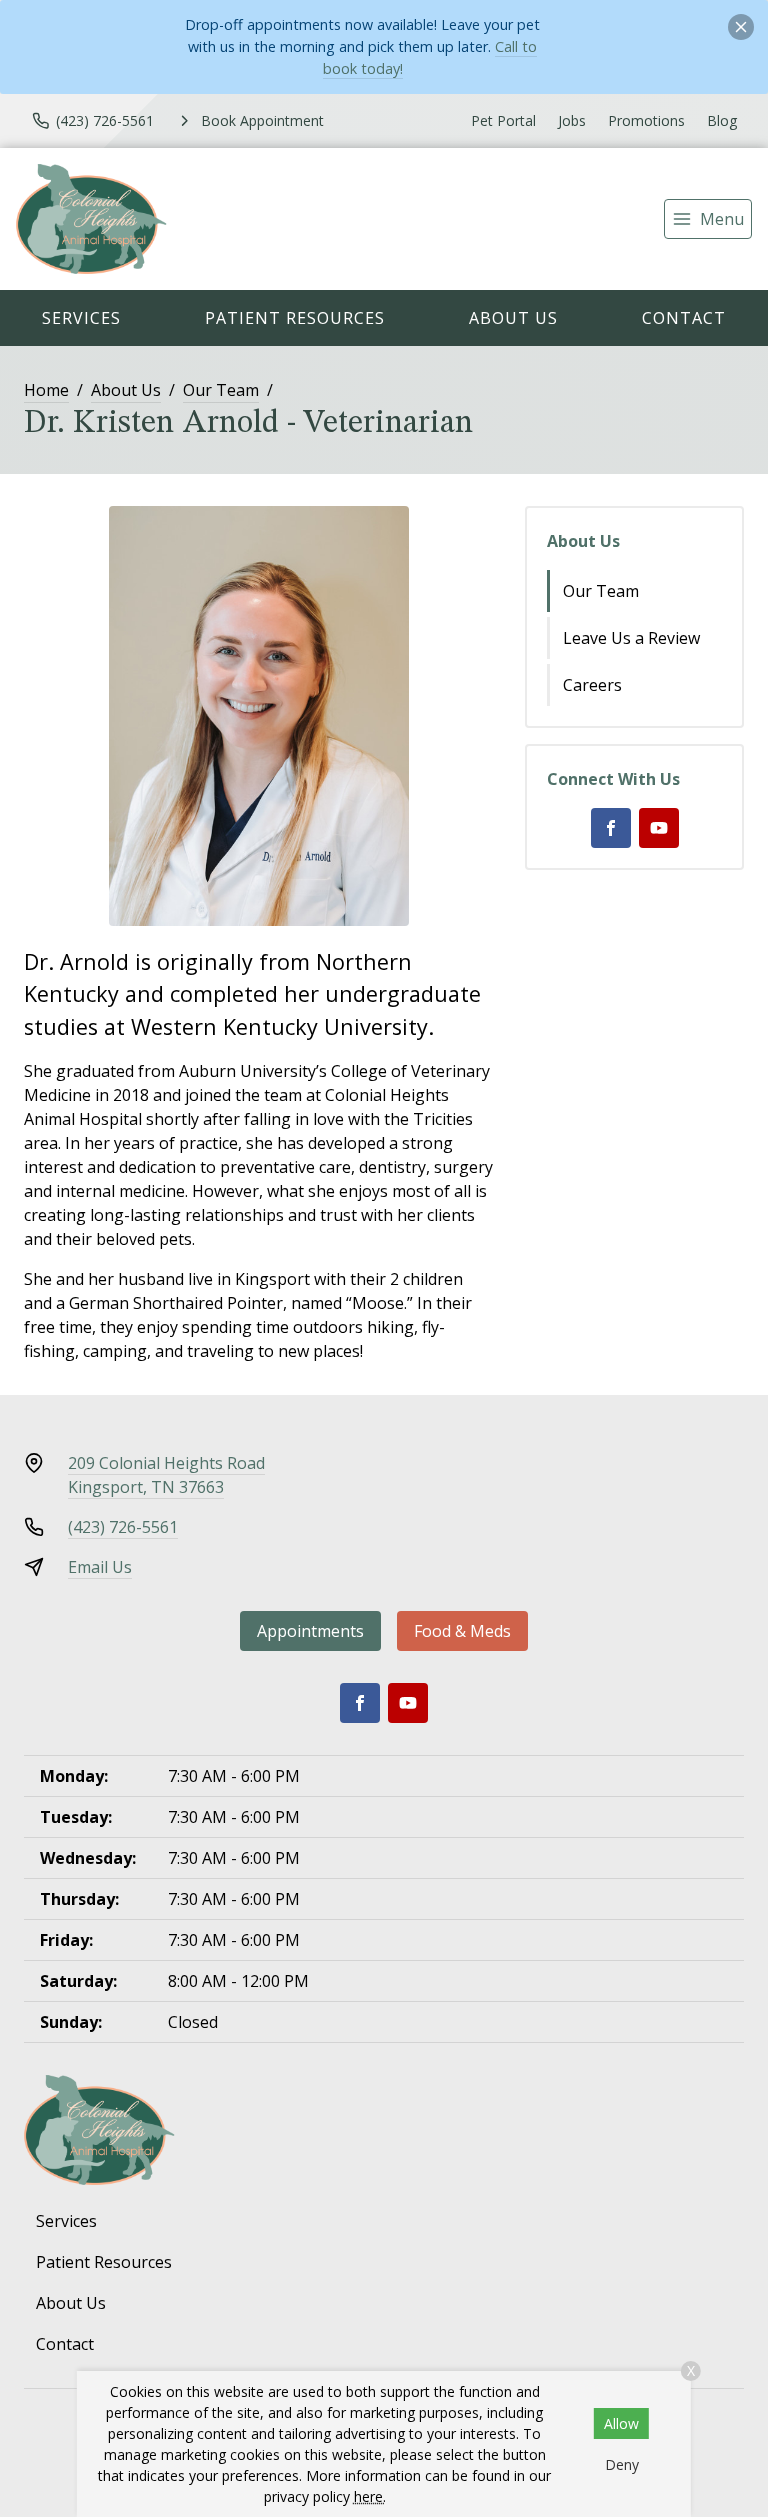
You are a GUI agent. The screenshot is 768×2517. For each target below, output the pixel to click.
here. (370, 2496)
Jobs (572, 120)
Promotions (646, 120)
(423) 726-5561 (123, 1527)
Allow (621, 2423)
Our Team (221, 390)
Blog (722, 120)
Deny (622, 2464)
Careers (592, 685)
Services (81, 318)
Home (46, 390)
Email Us (100, 1567)
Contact (684, 318)
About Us (513, 318)
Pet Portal (503, 120)
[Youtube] (659, 828)
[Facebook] (611, 828)
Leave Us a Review (631, 638)
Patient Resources (295, 318)
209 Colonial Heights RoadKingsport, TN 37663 (166, 1475)
